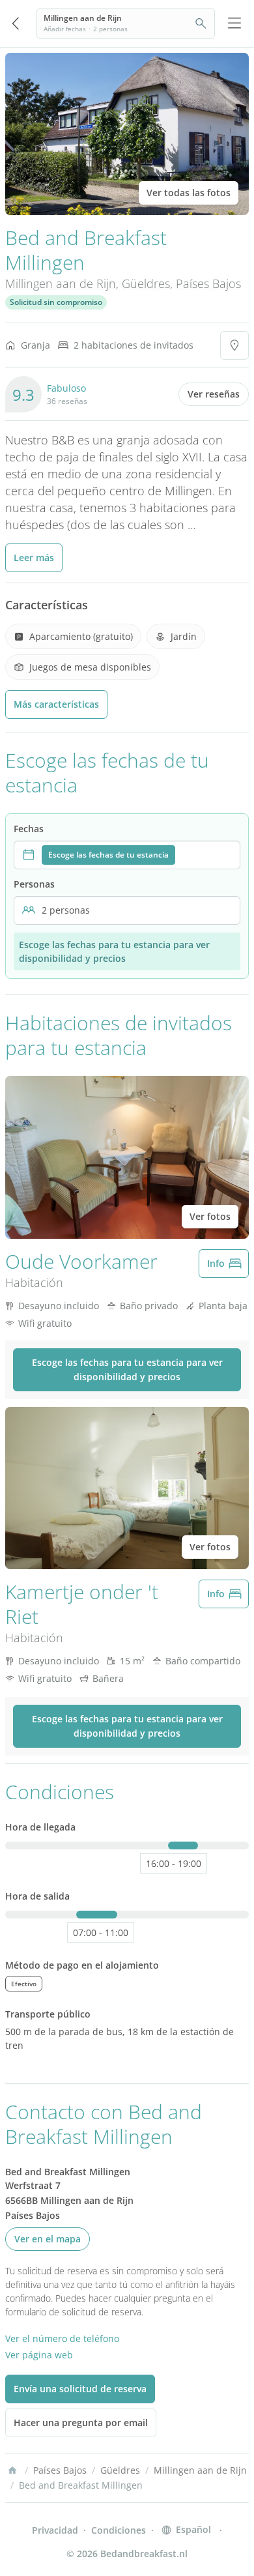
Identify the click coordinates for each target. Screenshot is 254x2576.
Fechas (29, 829)
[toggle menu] (234, 23)
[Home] (12, 2470)
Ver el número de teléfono (62, 2338)
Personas (34, 884)
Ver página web (39, 2355)
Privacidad (55, 2530)
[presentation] (127, 855)
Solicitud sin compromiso (56, 302)
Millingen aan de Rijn (61, 283)
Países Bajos (208, 283)
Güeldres (146, 283)
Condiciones (119, 2530)
